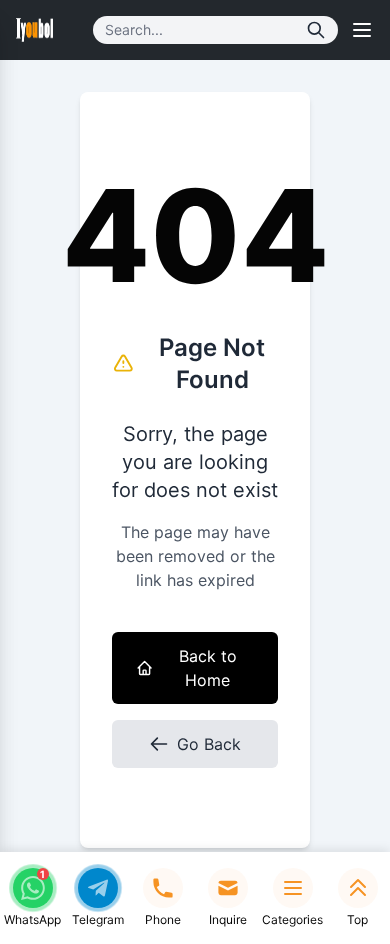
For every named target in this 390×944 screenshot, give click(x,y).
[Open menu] (362, 30)
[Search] (316, 30)
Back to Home (208, 668)
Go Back (209, 744)
